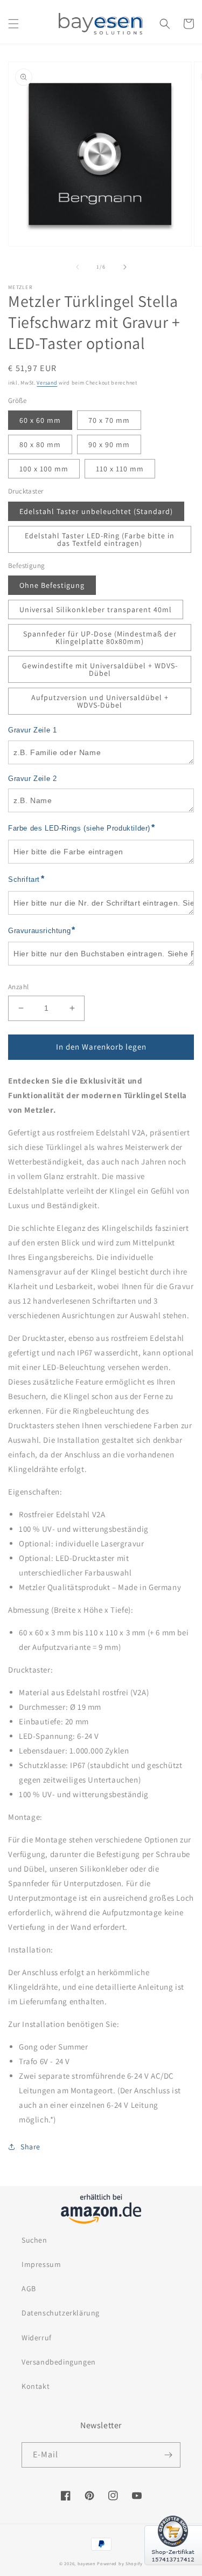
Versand (47, 383)
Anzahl (18, 987)
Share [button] (30, 2147)
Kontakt (36, 2386)
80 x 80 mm (40, 444)
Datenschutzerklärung (61, 2313)
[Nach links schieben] (78, 267)
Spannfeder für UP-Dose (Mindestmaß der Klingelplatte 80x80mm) (100, 638)
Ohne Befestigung (52, 585)
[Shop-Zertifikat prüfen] (173, 2572)
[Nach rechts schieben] (125, 267)
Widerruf (37, 2338)
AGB (29, 2289)
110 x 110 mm (120, 469)
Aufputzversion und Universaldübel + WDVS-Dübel (100, 701)
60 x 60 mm (40, 420)
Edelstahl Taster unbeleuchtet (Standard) (96, 511)
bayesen (87, 2563)
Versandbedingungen (59, 2362)
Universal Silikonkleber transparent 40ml (96, 609)
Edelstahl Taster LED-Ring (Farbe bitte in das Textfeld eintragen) (100, 539)
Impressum (41, 2264)
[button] (13, 24)
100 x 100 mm (44, 469)
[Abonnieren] (168, 2455)
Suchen (34, 2240)
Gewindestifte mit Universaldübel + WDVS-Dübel (100, 669)
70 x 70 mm (109, 420)
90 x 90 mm (109, 444)
